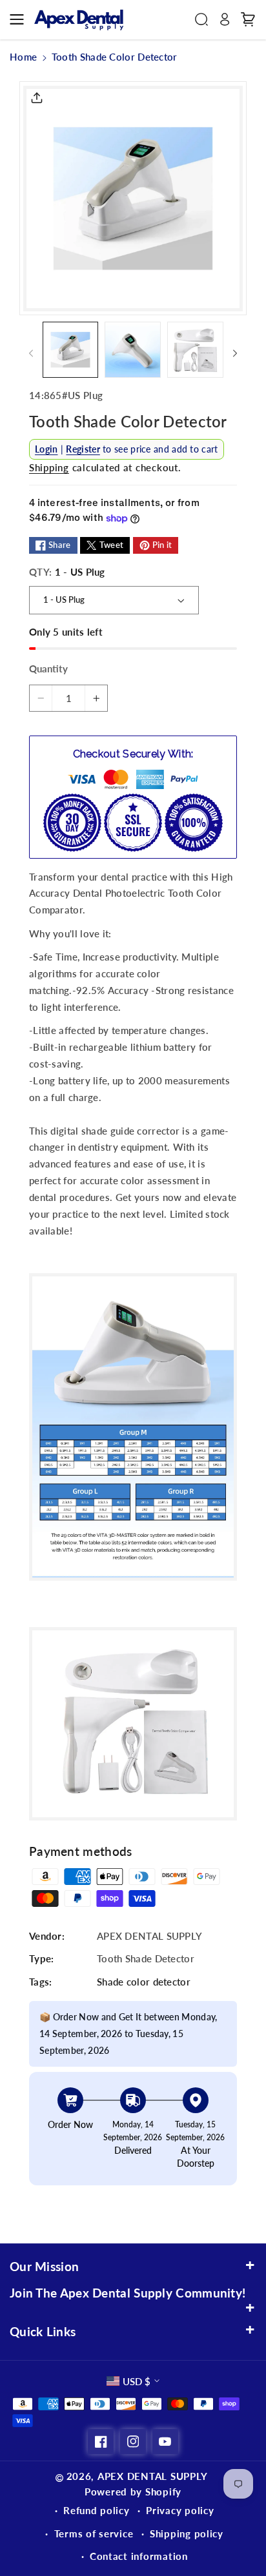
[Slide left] (31, 353)
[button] (21, 19)
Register (83, 449)
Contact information (139, 2556)
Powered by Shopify (133, 2492)
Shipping (49, 467)
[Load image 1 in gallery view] (70, 349)
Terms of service (94, 2533)
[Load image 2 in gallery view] (132, 349)
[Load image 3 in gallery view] (195, 349)
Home (23, 57)
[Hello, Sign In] (225, 19)
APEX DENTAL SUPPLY (153, 2476)
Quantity (48, 668)
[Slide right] (235, 353)
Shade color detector (144, 1982)
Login (46, 449)
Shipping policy (187, 2533)
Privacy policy (180, 2510)
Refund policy (97, 2510)
